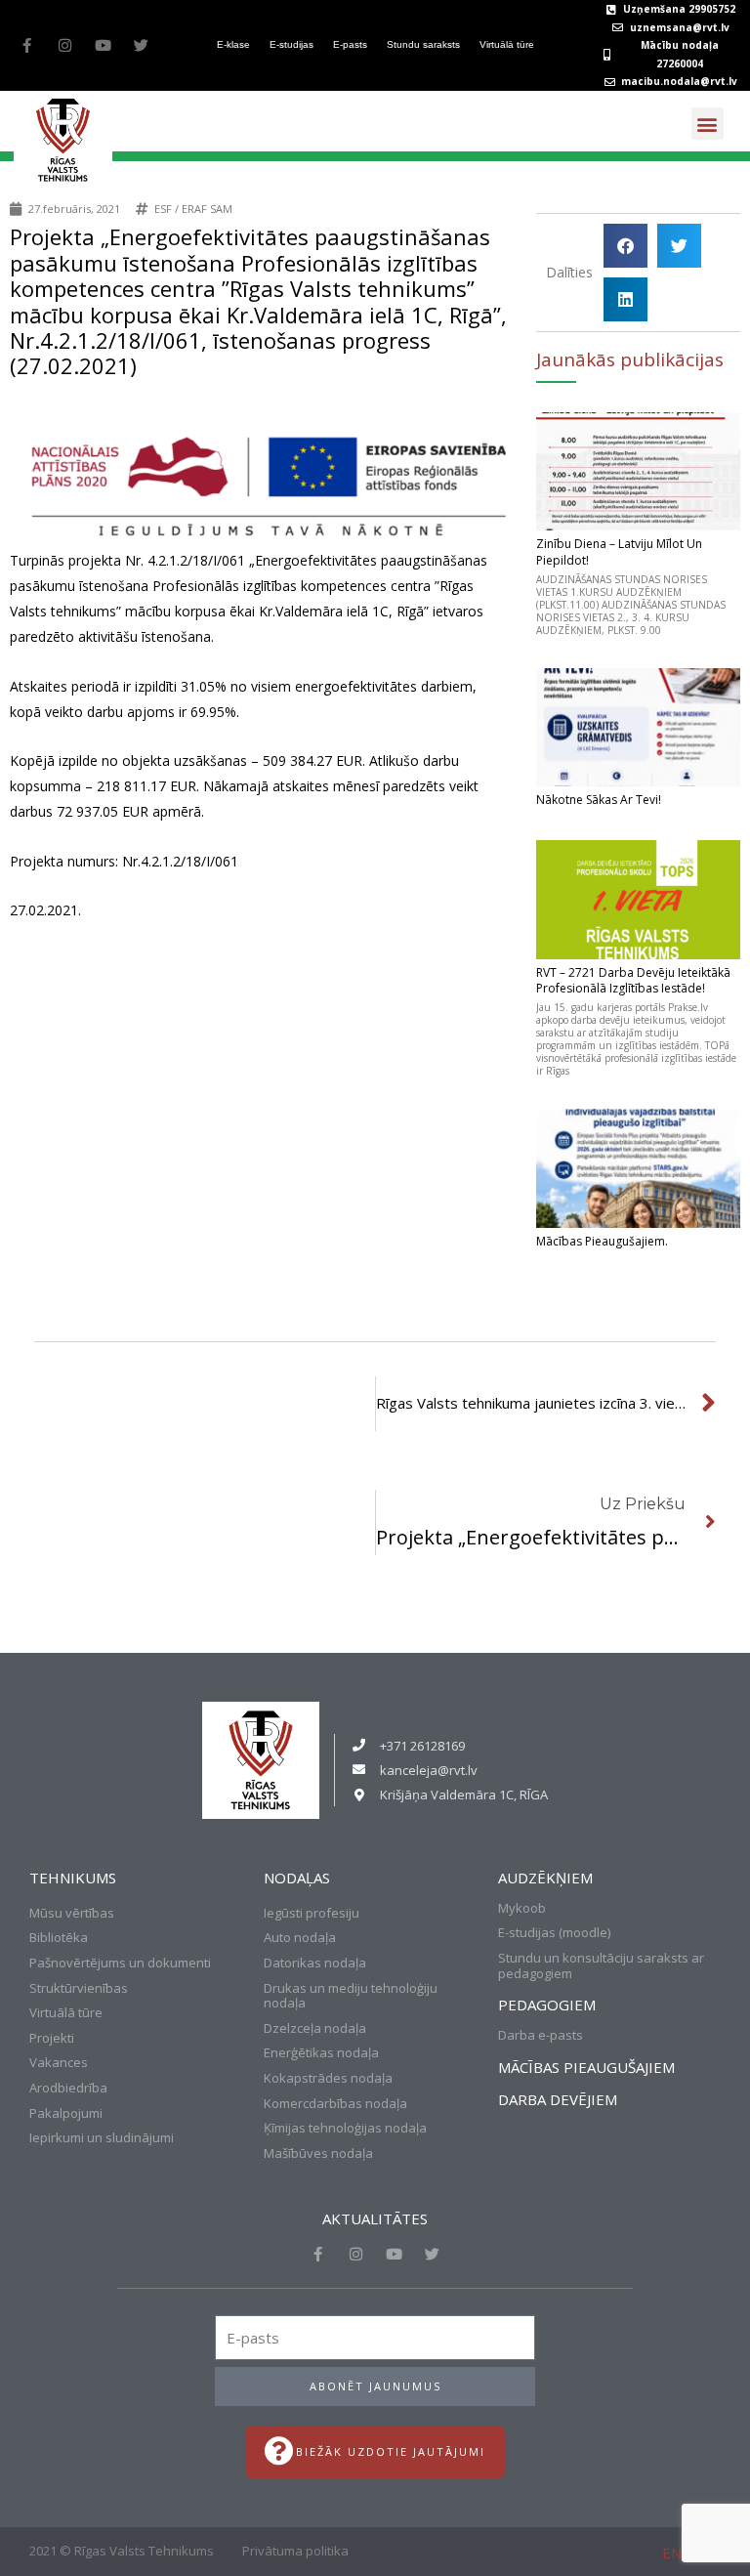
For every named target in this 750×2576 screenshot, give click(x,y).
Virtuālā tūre (507, 44)
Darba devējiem (558, 2099)
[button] (708, 124)
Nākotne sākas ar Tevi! (599, 800)
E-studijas (292, 44)
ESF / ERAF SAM (193, 209)
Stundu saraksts (423, 44)
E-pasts (350, 44)
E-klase (233, 44)
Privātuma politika (295, 2551)
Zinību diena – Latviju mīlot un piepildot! (619, 552)
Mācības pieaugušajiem (586, 2067)
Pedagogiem (547, 2005)
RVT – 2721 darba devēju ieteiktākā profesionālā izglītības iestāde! (633, 981)
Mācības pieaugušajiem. (602, 1241)
